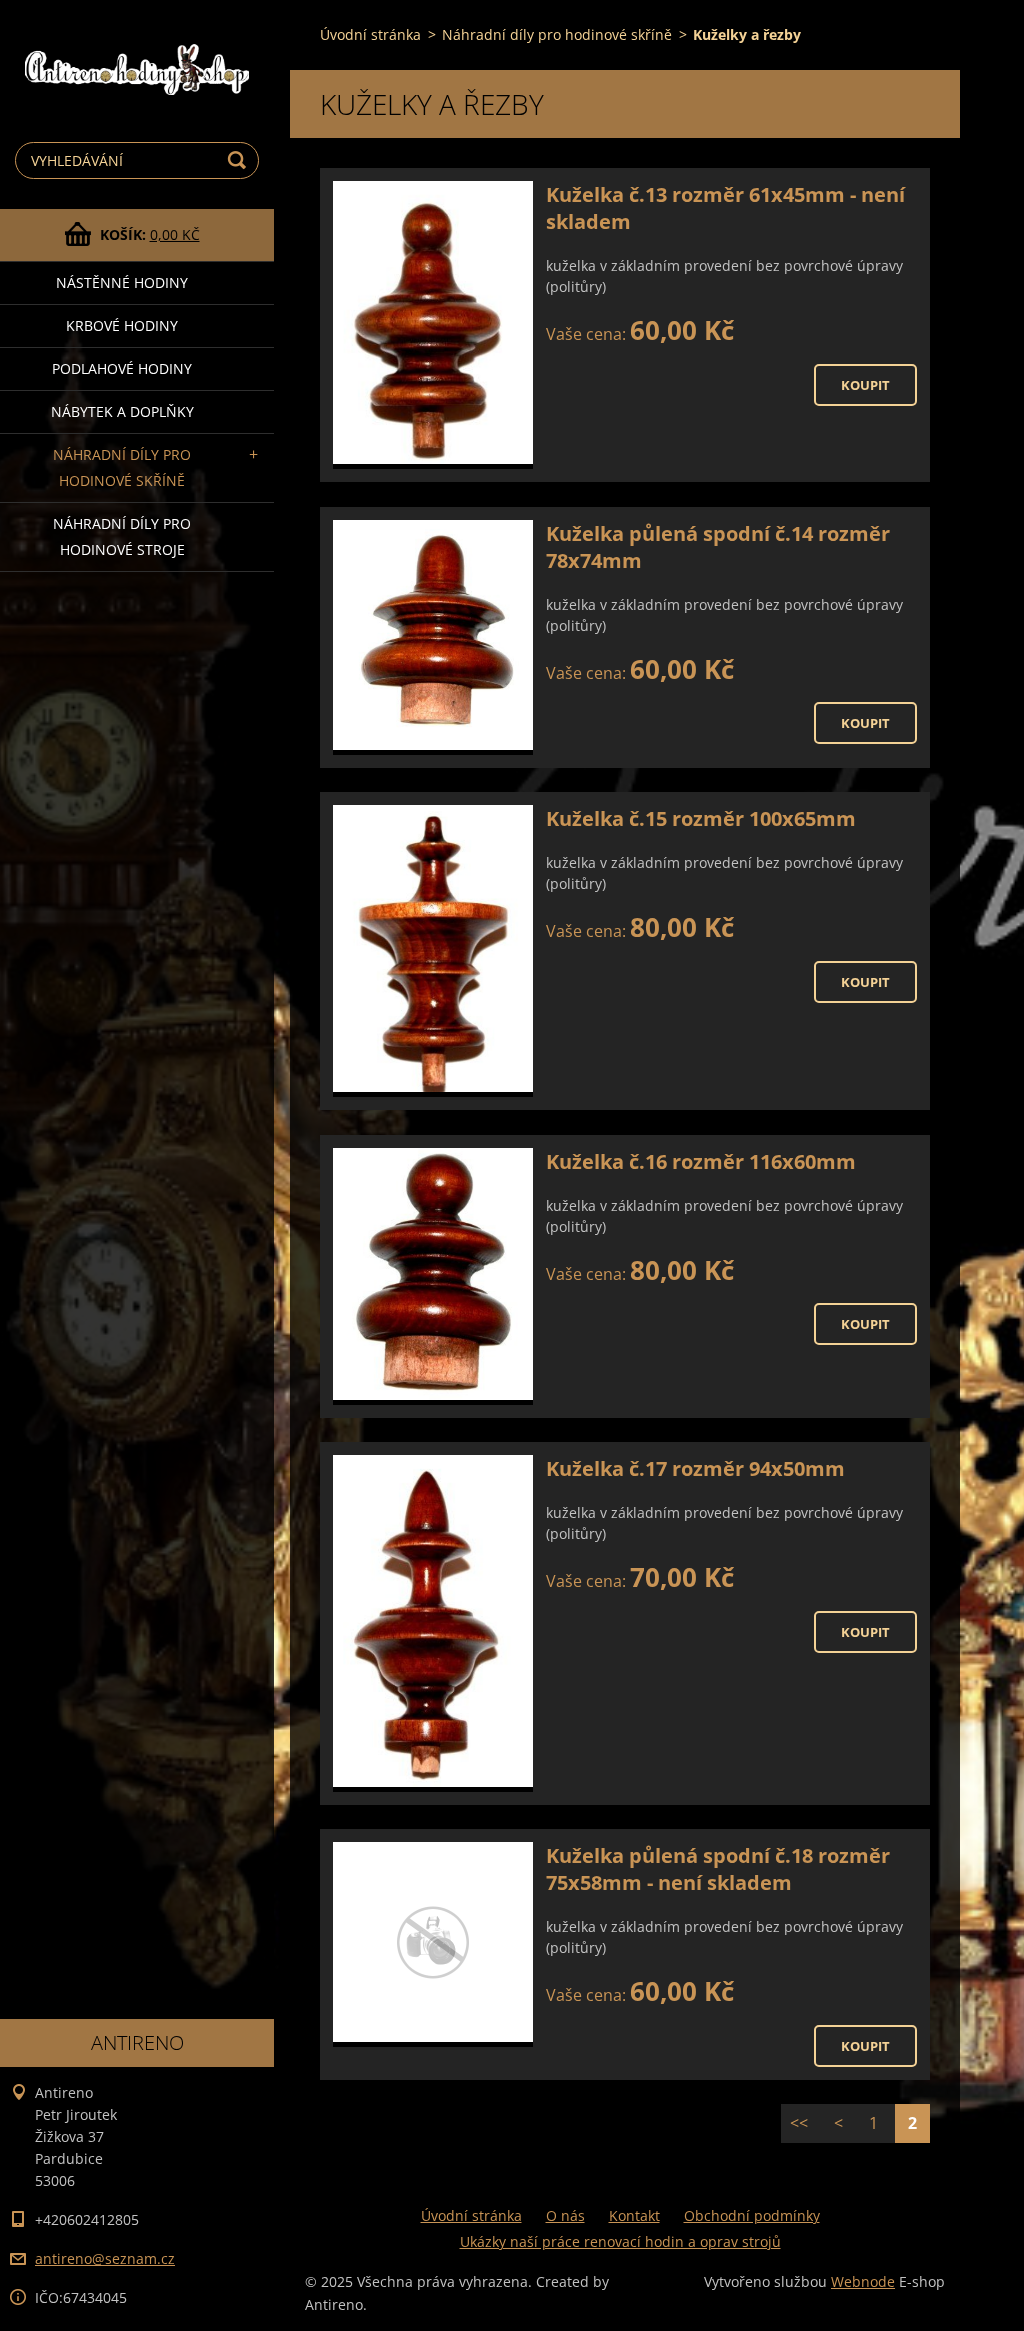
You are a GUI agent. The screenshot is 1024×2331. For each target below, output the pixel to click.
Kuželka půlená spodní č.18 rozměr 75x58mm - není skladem (718, 1869)
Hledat (240, 160)
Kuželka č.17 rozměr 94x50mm (695, 1468)
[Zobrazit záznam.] (433, 325)
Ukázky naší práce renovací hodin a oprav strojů (620, 2241)
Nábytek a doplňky (122, 411)
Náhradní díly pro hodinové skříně (122, 467)
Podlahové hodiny (122, 368)
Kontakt (634, 2215)
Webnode (863, 2281)
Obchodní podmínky (752, 2215)
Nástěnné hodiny (122, 282)
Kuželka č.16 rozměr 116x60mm (701, 1161)
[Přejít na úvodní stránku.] (137, 53)
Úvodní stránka (370, 34)
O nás (565, 2215)
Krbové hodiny (122, 325)
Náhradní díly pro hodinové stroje (122, 536)
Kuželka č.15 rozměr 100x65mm (701, 818)
